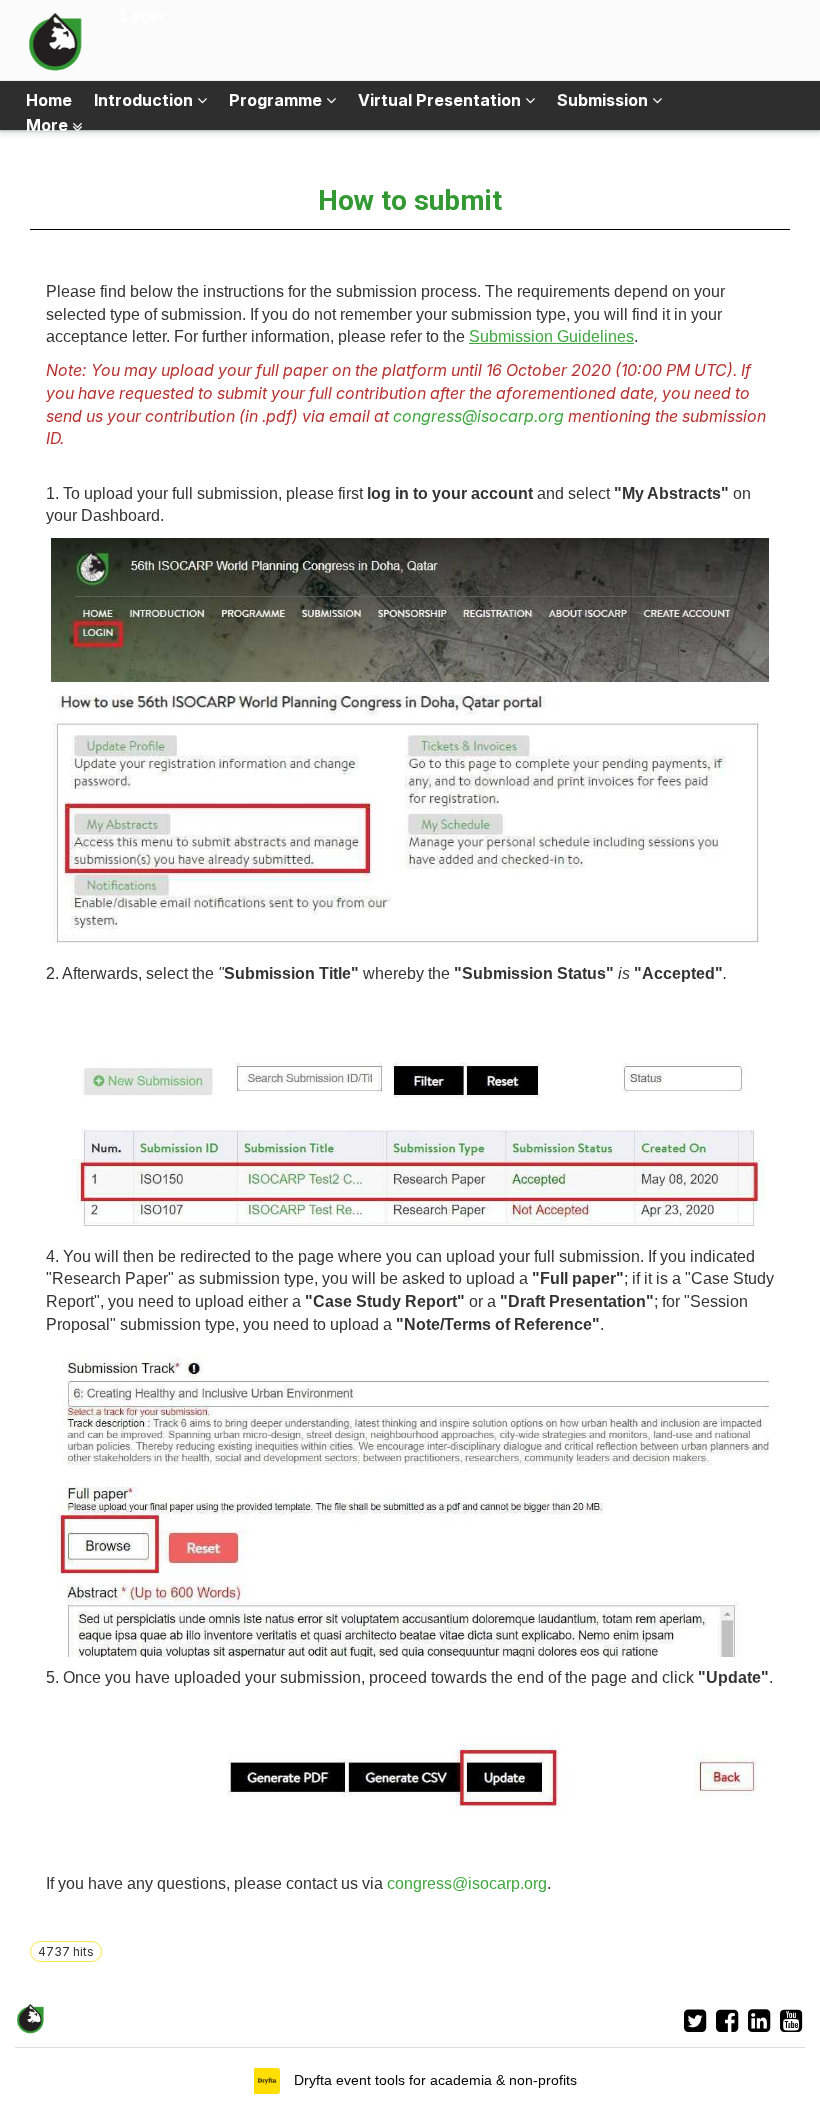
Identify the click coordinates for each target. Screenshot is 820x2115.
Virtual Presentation (441, 100)
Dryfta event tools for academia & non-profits (433, 2080)
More (49, 125)
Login (142, 15)
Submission (604, 100)
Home (49, 100)
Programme (277, 100)
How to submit (410, 200)
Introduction (145, 100)
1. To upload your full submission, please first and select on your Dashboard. (398, 505)
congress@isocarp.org (478, 416)
